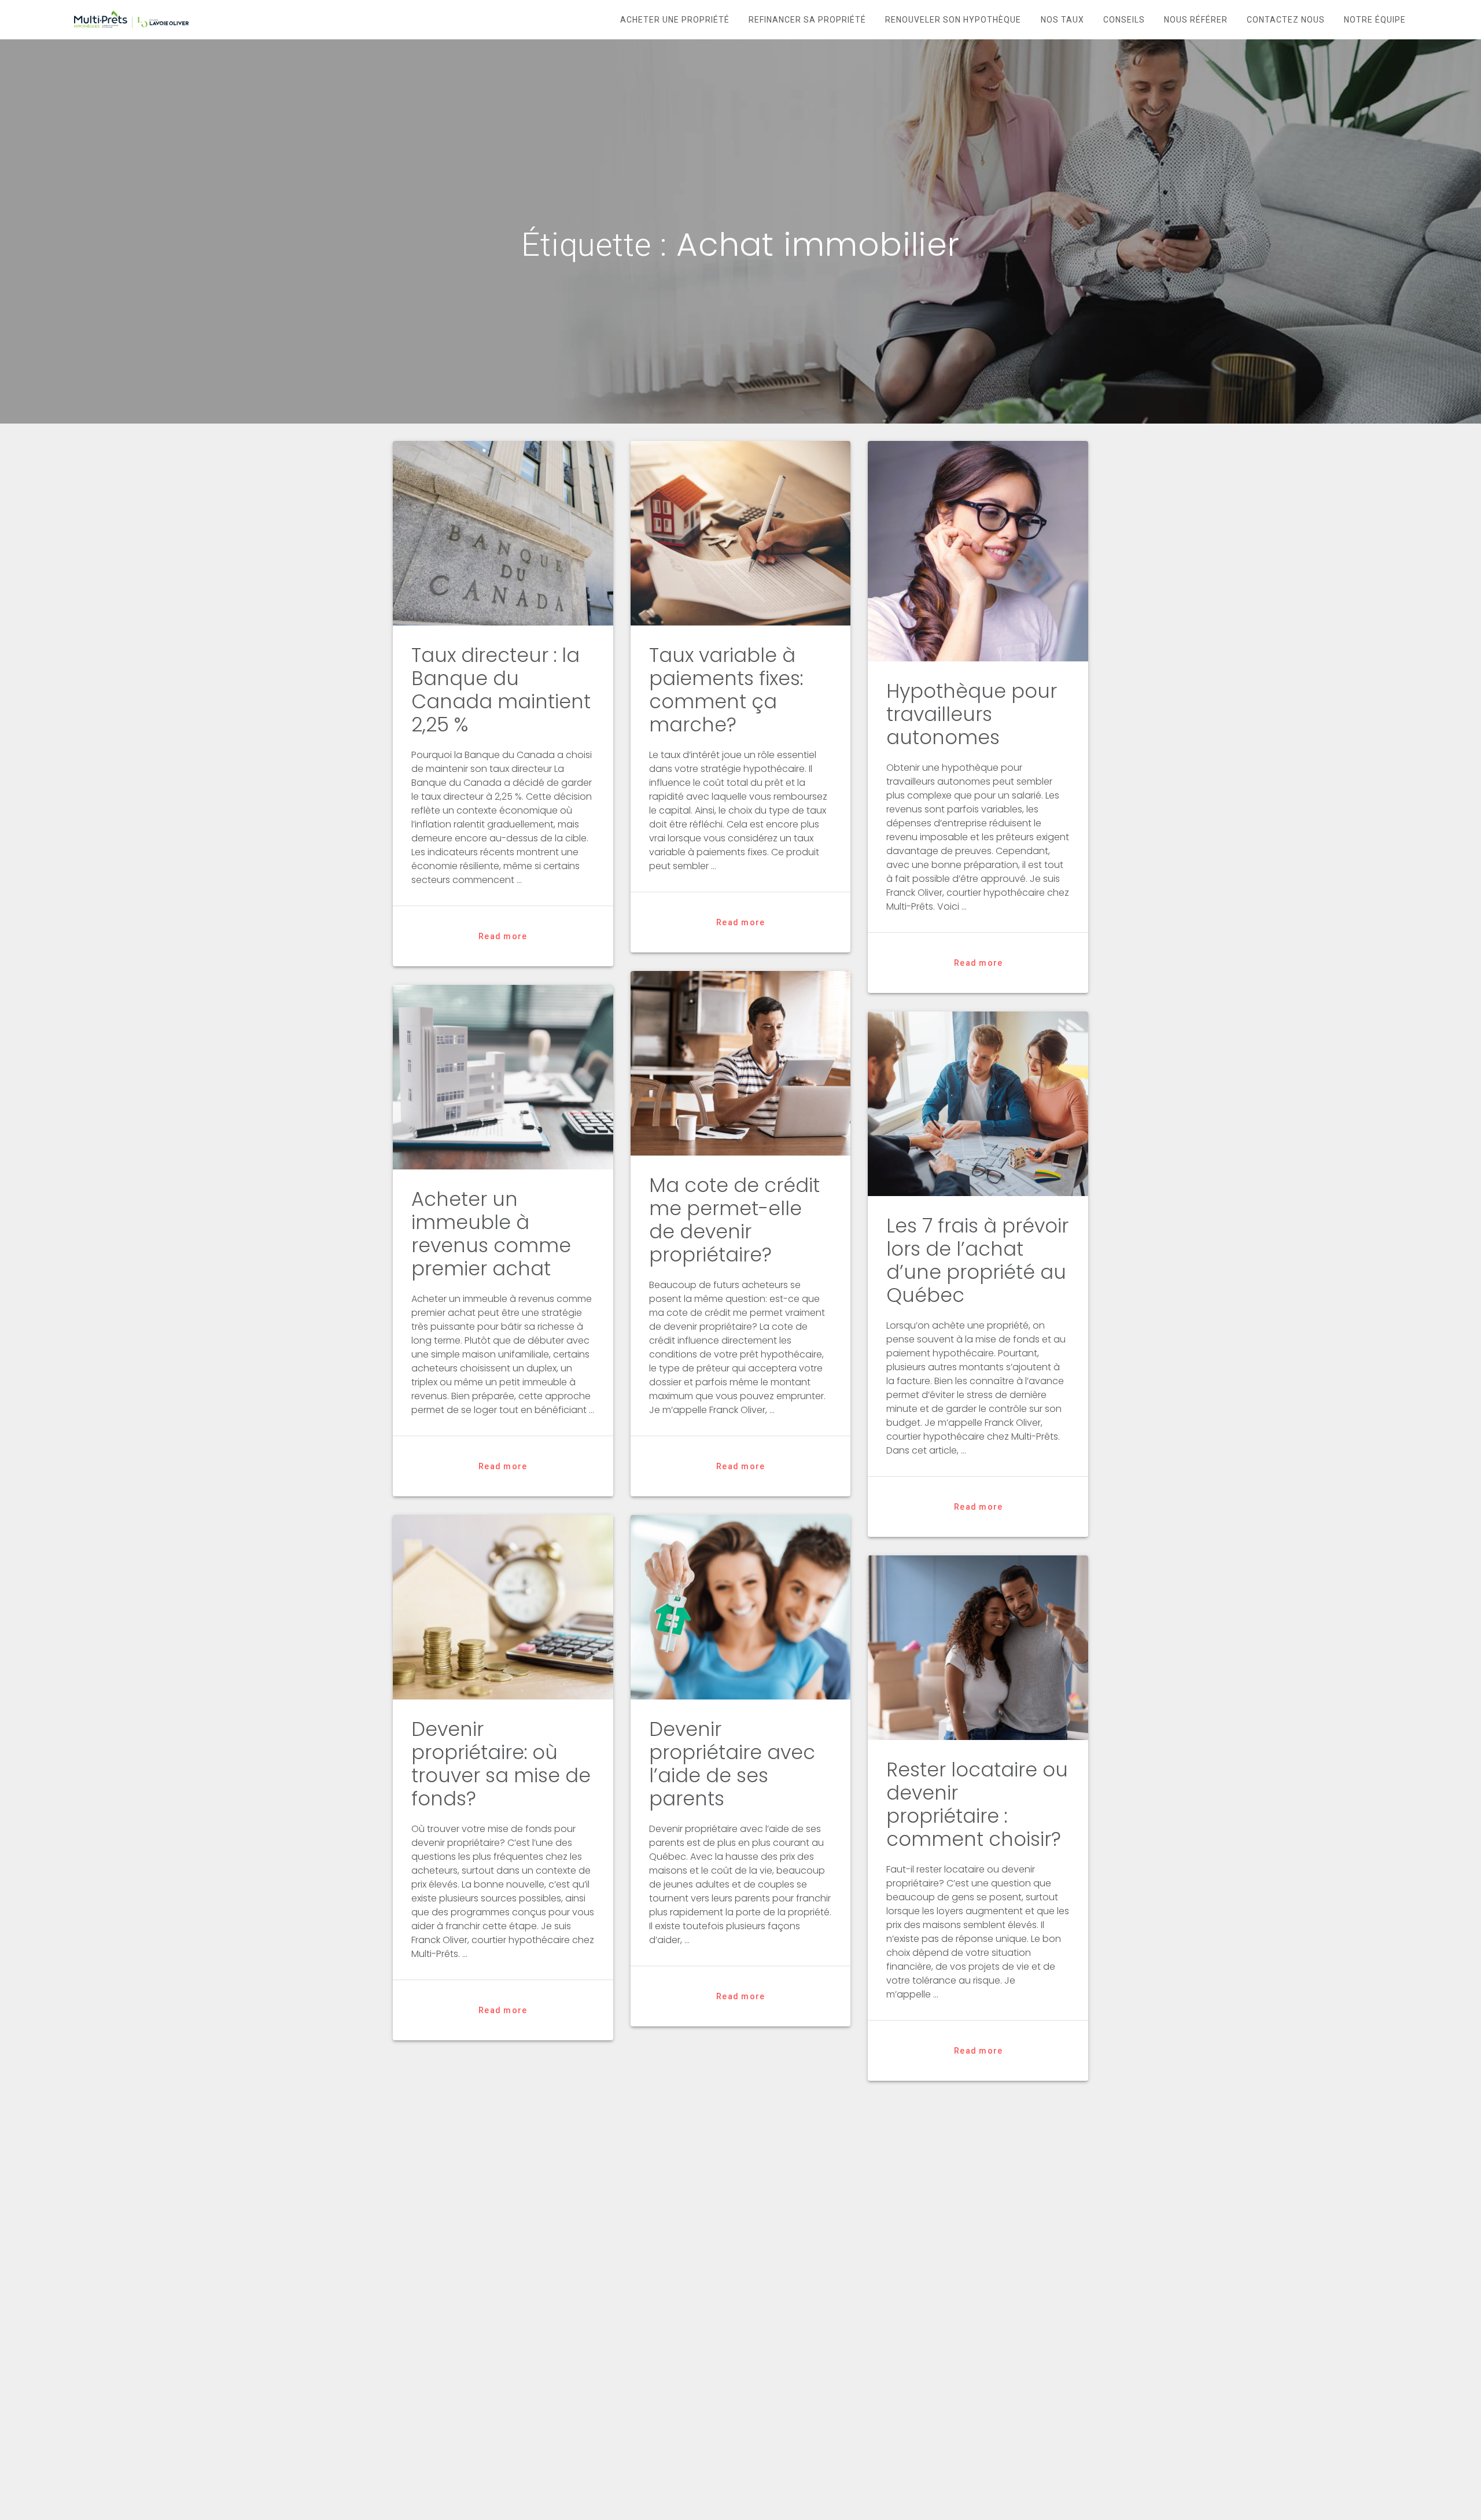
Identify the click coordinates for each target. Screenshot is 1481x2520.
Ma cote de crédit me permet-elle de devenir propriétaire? (734, 1220)
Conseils (1124, 20)
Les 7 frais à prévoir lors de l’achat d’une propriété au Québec (977, 1261)
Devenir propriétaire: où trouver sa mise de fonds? (501, 1764)
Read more (503, 936)
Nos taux (1062, 20)
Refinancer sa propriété (807, 20)
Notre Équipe (1375, 20)
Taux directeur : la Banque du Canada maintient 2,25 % (501, 690)
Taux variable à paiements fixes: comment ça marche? (726, 690)
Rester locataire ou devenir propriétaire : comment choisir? (977, 1805)
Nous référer (1196, 20)
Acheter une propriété (675, 20)
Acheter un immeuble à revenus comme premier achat (491, 1234)
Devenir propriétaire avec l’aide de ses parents (732, 1764)
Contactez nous (1286, 20)
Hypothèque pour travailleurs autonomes (972, 714)
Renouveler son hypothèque (953, 20)
